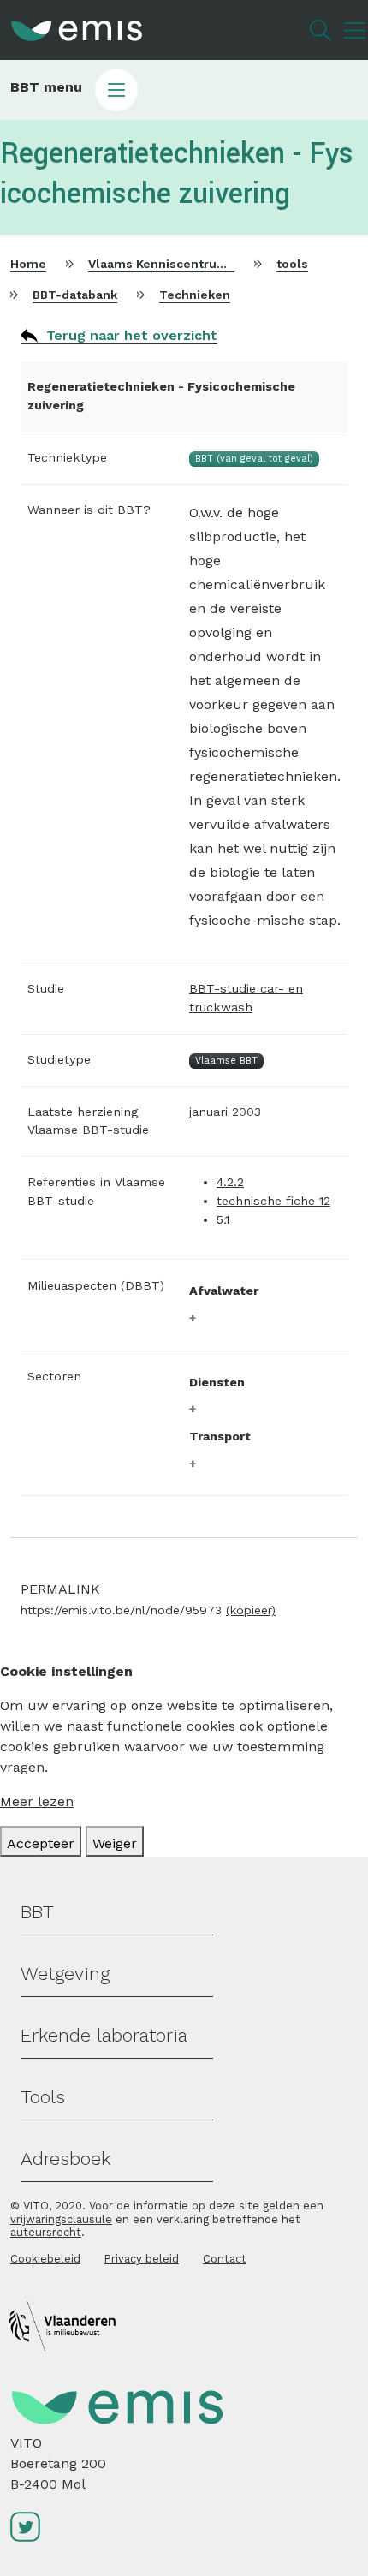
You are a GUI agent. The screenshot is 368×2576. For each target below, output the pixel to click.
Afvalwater (224, 1291)
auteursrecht (46, 2232)
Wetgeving (65, 1974)
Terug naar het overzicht (132, 335)
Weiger (115, 1843)
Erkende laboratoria (104, 2035)
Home (28, 264)
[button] (184, 90)
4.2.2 (230, 1182)
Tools (43, 2097)
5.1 (223, 1219)
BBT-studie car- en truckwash (246, 998)
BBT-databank (75, 295)
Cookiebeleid (45, 2259)
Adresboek (65, 2159)
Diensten (217, 1382)
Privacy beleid (142, 2259)
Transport (220, 1436)
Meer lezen (37, 1801)
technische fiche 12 (273, 1201)
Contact (225, 2259)
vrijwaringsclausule (61, 2219)
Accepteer (41, 1843)
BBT (37, 1912)
